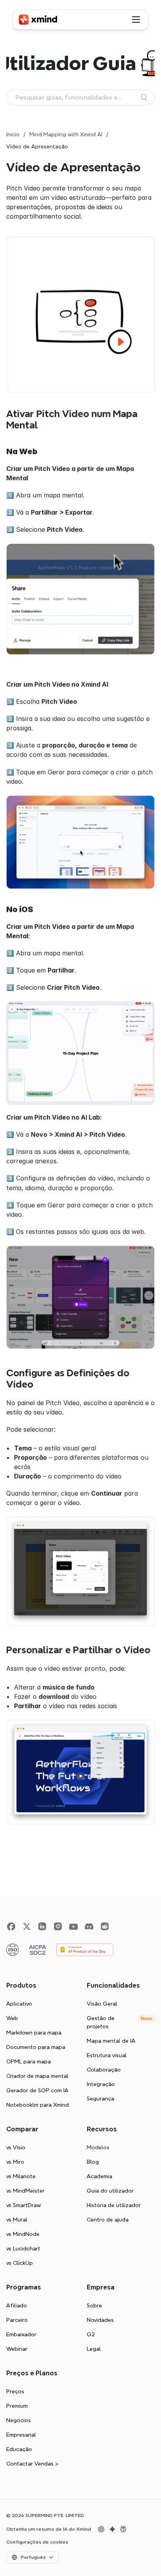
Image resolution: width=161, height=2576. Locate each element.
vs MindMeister (25, 2191)
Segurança (100, 2099)
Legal (94, 2349)
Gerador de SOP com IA (37, 2090)
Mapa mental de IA (111, 2041)
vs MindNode (23, 2234)
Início (13, 134)
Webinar (17, 2349)
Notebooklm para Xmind (38, 2105)
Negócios (19, 2420)
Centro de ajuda (108, 2220)
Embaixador (21, 2334)
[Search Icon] (80, 98)
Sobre (94, 2305)
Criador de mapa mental (37, 2076)
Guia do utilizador (110, 2191)
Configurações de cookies (37, 2542)
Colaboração (104, 2070)
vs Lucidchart (23, 2248)
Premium (17, 2406)
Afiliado (17, 2305)
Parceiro (17, 2320)
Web (12, 2018)
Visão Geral (102, 2004)
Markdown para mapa (34, 2033)
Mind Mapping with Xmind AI (66, 134)
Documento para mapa (36, 2047)
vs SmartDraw (24, 2205)
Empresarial (21, 2435)
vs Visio (16, 2147)
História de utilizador (114, 2205)
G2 (91, 2334)
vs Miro (15, 2162)
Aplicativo (19, 2004)
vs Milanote (21, 2176)
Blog (93, 2162)
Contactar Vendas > (32, 2464)
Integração (101, 2084)
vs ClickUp (20, 2263)
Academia (99, 2176)
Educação (19, 2449)
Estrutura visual (107, 2055)
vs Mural (17, 2220)
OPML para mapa (29, 2061)
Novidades (100, 2320)
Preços (15, 2391)
